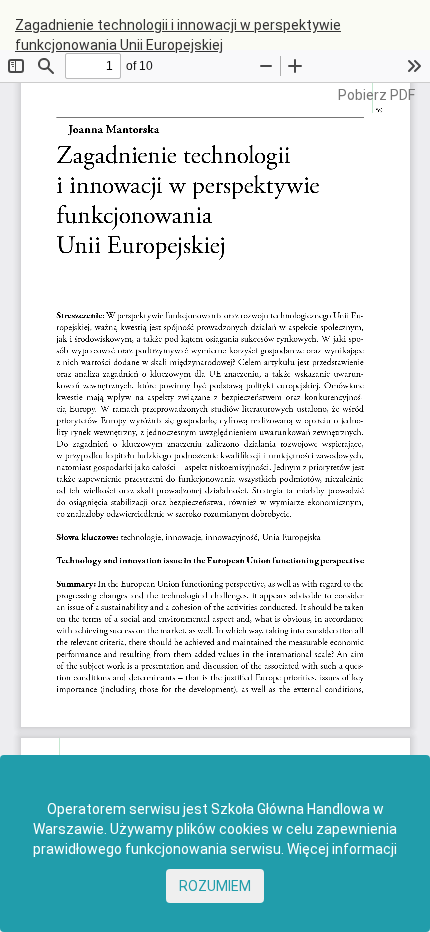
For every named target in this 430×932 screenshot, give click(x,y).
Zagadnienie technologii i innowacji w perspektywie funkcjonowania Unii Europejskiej (178, 35)
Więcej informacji (342, 849)
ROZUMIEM (215, 886)
